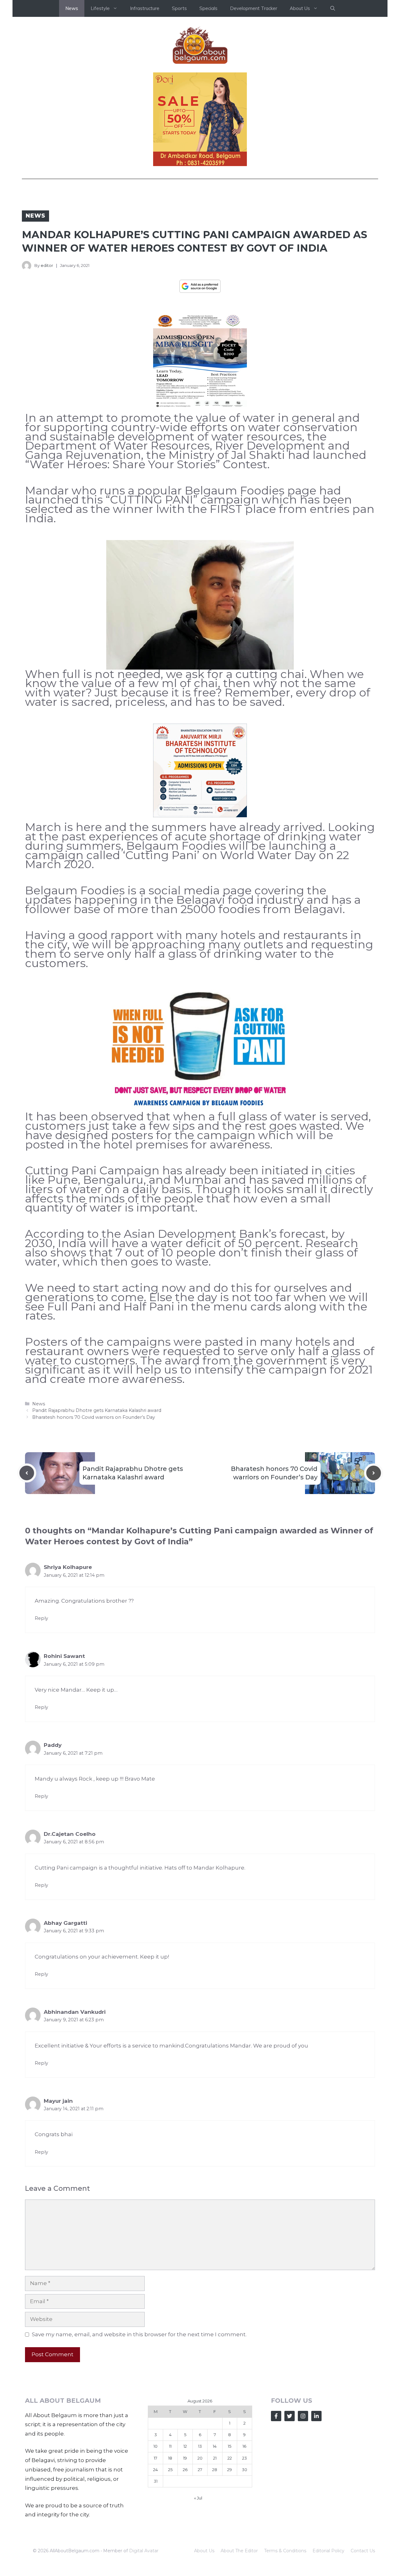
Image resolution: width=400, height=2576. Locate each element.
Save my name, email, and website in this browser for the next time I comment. (139, 2431)
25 (170, 2566)
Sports (179, 8)
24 (155, 2566)
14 (215, 2543)
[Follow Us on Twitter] (290, 2512)
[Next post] (374, 1569)
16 (244, 2543)
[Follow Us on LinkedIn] (316, 2512)
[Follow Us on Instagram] (303, 2512)
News (72, 8)
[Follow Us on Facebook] (276, 2512)
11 (170, 2543)
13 (200, 2543)
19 (185, 2554)
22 (230, 2554)
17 (155, 2554)
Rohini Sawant (64, 1753)
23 (245, 2554)
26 (185, 2566)
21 (215, 2554)
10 (155, 2543)
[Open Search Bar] (333, 8)
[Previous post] (27, 1569)
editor (47, 265)
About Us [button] (300, 8)
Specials (208, 8)
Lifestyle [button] (100, 8)
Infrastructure (145, 8)
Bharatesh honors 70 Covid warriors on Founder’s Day (94, 1514)
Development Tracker (254, 8)
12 (185, 2543)
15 (230, 2543)
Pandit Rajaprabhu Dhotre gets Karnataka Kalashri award (97, 1507)
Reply (41, 1715)
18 (170, 2554)
